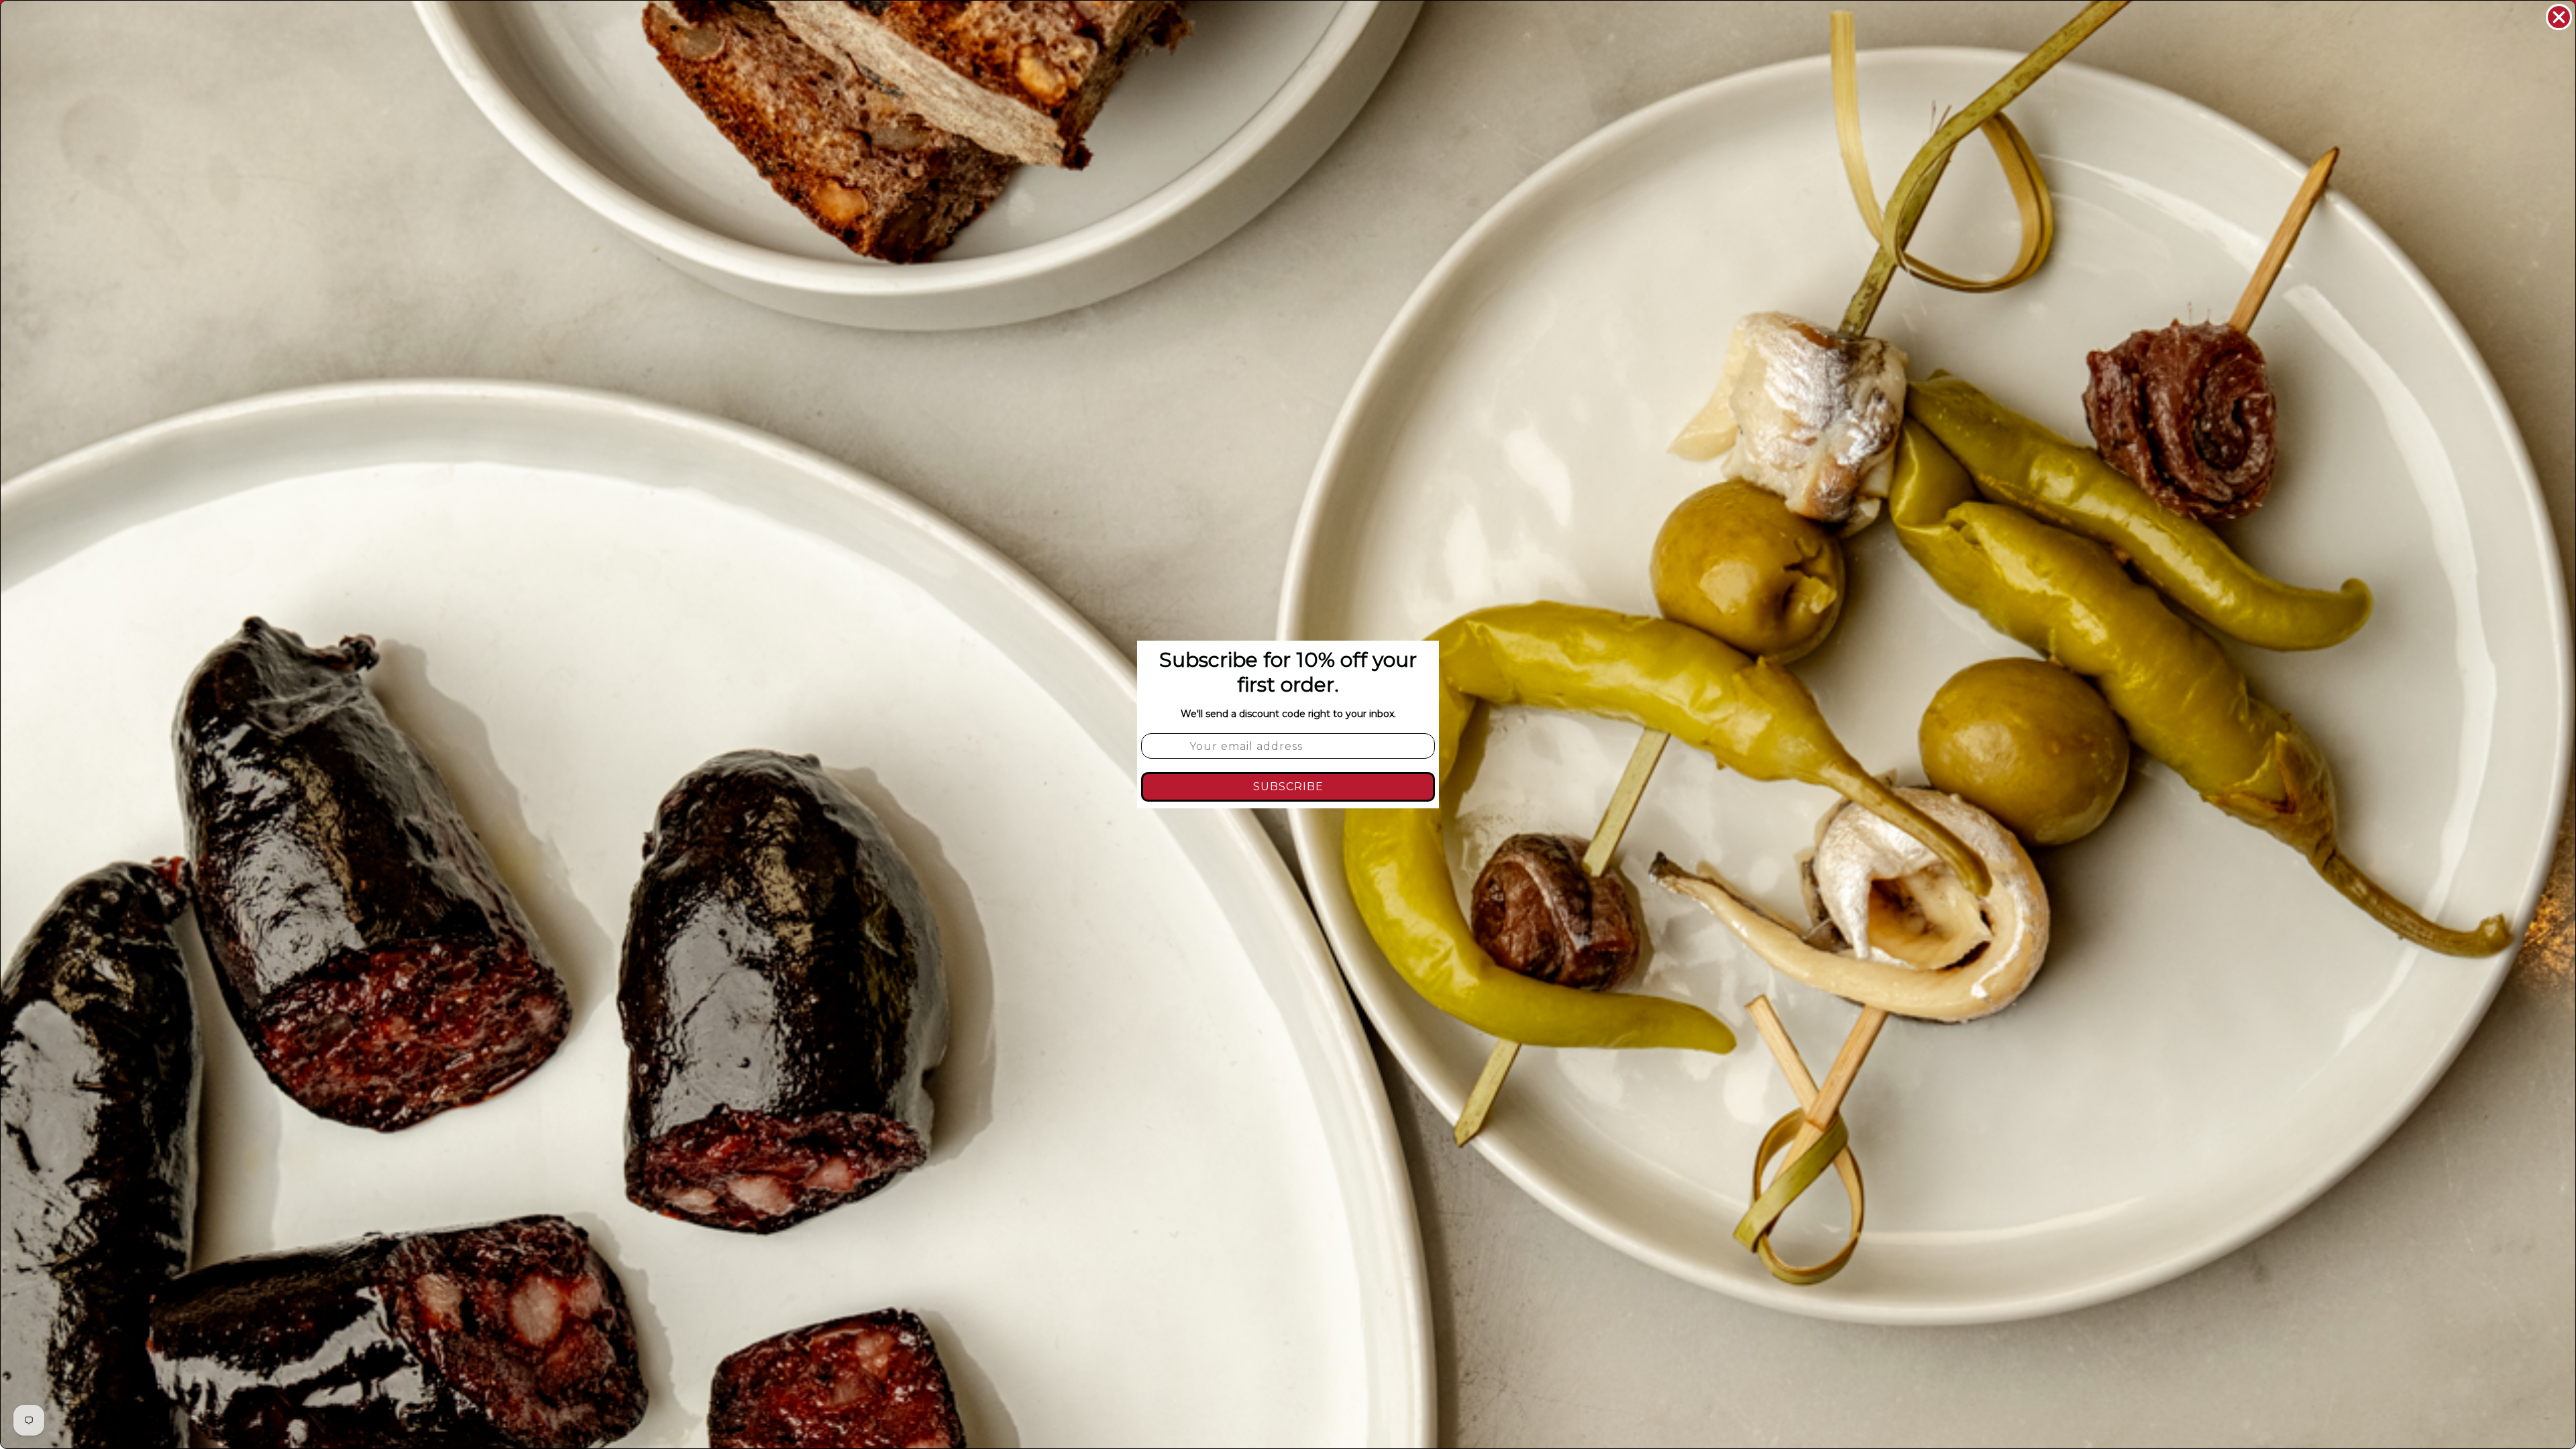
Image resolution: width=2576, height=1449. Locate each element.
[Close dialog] (2559, 17)
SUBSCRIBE (1288, 787)
